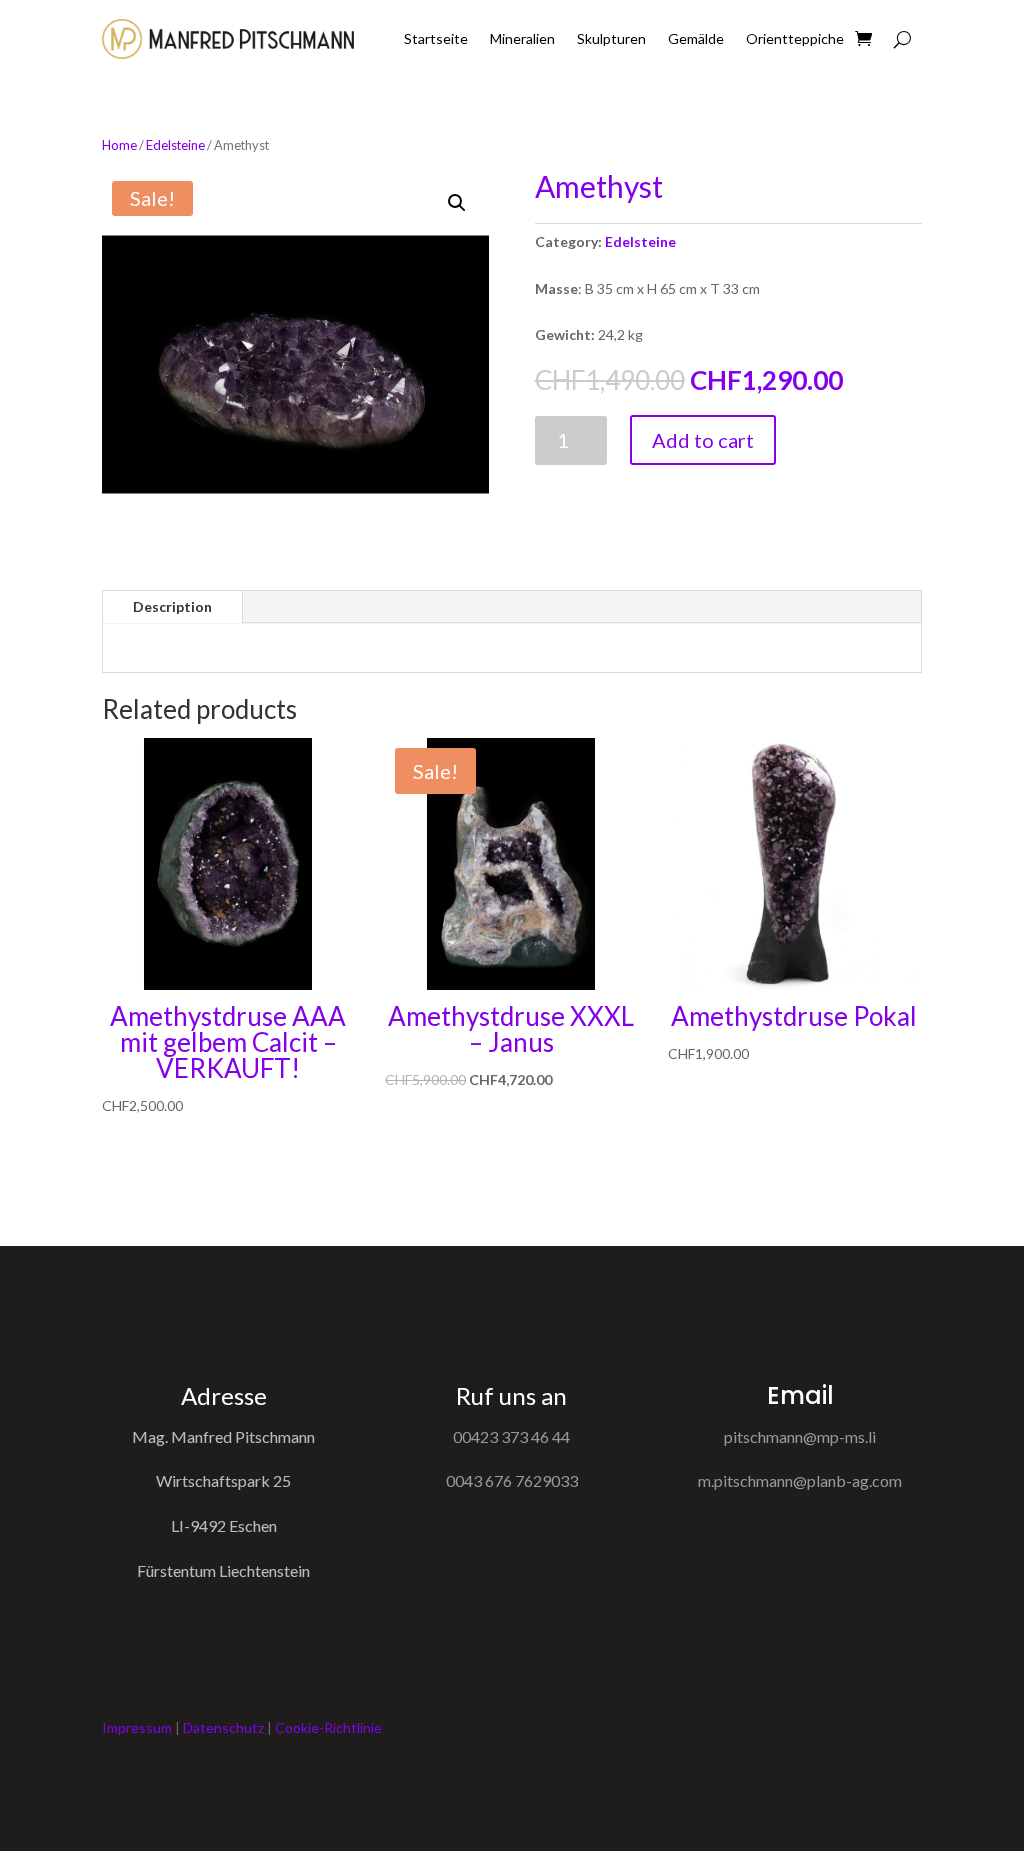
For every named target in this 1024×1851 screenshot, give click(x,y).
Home (119, 145)
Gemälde (696, 38)
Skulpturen (611, 38)
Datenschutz (223, 1727)
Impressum (137, 1727)
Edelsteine (175, 145)
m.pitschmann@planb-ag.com (800, 1480)
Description (172, 606)
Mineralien (522, 38)
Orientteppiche (795, 38)
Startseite (436, 38)
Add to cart (703, 440)
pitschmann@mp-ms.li (800, 1436)
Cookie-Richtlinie (328, 1727)
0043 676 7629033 (512, 1480)
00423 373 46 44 (511, 1436)
